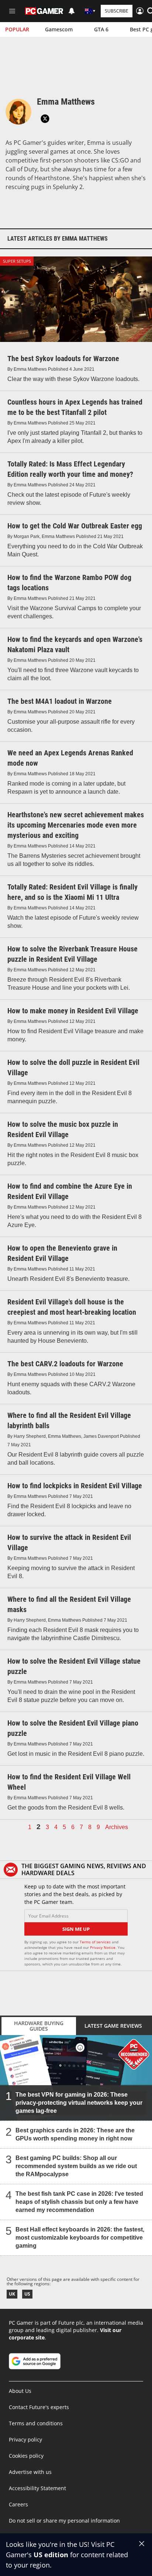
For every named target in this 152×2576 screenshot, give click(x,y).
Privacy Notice (103, 1947)
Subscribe (117, 11)
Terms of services (96, 1942)
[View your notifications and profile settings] (72, 11)
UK (12, 2294)
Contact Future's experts (39, 2407)
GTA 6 (101, 29)
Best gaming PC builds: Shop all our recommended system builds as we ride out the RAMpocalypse (76, 2166)
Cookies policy (26, 2456)
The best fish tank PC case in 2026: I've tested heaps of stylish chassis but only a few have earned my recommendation (79, 2202)
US (27, 2294)
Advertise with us (30, 2472)
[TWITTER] (45, 119)
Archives (117, 1827)
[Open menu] (12, 11)
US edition (51, 2555)
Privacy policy (25, 2439)
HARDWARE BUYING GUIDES (39, 2026)
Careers (18, 2504)
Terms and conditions (36, 2423)
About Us (20, 2391)
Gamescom (59, 29)
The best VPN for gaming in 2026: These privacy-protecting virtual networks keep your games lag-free (79, 2103)
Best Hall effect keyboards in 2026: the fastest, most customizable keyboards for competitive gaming (80, 2238)
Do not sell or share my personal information (64, 2521)
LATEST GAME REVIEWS (113, 2026)
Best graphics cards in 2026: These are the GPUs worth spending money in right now (75, 2134)
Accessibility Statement (37, 2488)
